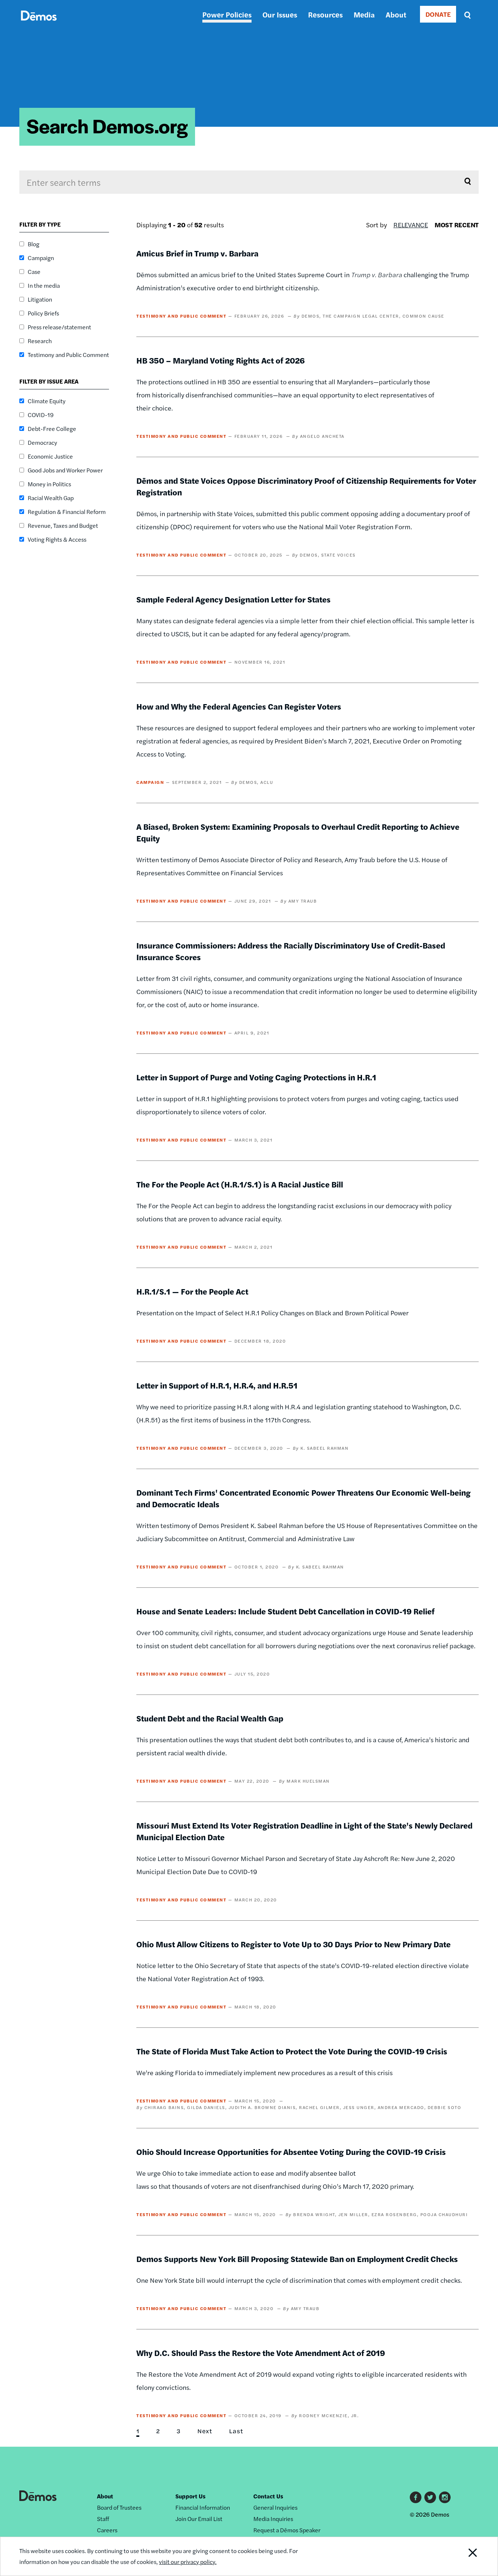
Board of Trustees (119, 2507)
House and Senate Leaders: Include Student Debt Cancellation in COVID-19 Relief (285, 1611)
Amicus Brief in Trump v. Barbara (197, 253)
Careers (107, 2530)
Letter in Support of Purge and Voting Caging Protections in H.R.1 (256, 1077)
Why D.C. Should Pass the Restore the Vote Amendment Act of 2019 (261, 2353)
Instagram (445, 2497)
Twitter (430, 2497)
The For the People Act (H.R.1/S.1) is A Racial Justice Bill (240, 1184)
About (396, 14)
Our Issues (280, 14)
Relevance (411, 225)
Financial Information (203, 2507)
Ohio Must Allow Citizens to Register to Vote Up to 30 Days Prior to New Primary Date (293, 1944)
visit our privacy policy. (188, 2562)
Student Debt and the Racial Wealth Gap (210, 1718)
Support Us (190, 2496)
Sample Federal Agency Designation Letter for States (234, 599)
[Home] (39, 24)
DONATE (438, 14)
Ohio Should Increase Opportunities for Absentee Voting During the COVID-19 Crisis (291, 2152)
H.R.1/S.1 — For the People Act (192, 1291)
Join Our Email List (199, 2519)
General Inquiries (275, 2507)
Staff (103, 2519)
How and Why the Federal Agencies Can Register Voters (239, 706)
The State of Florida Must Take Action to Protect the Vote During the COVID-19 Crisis (292, 2051)
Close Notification (464, 2556)
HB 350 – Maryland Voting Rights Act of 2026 (221, 360)
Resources (325, 14)
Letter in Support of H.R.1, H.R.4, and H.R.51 (217, 1385)
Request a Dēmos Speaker (287, 2530)
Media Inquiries (273, 2519)
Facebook (416, 2497)
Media (364, 14)
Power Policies (227, 14)
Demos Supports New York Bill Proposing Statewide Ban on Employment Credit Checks (297, 2259)
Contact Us (268, 2496)
